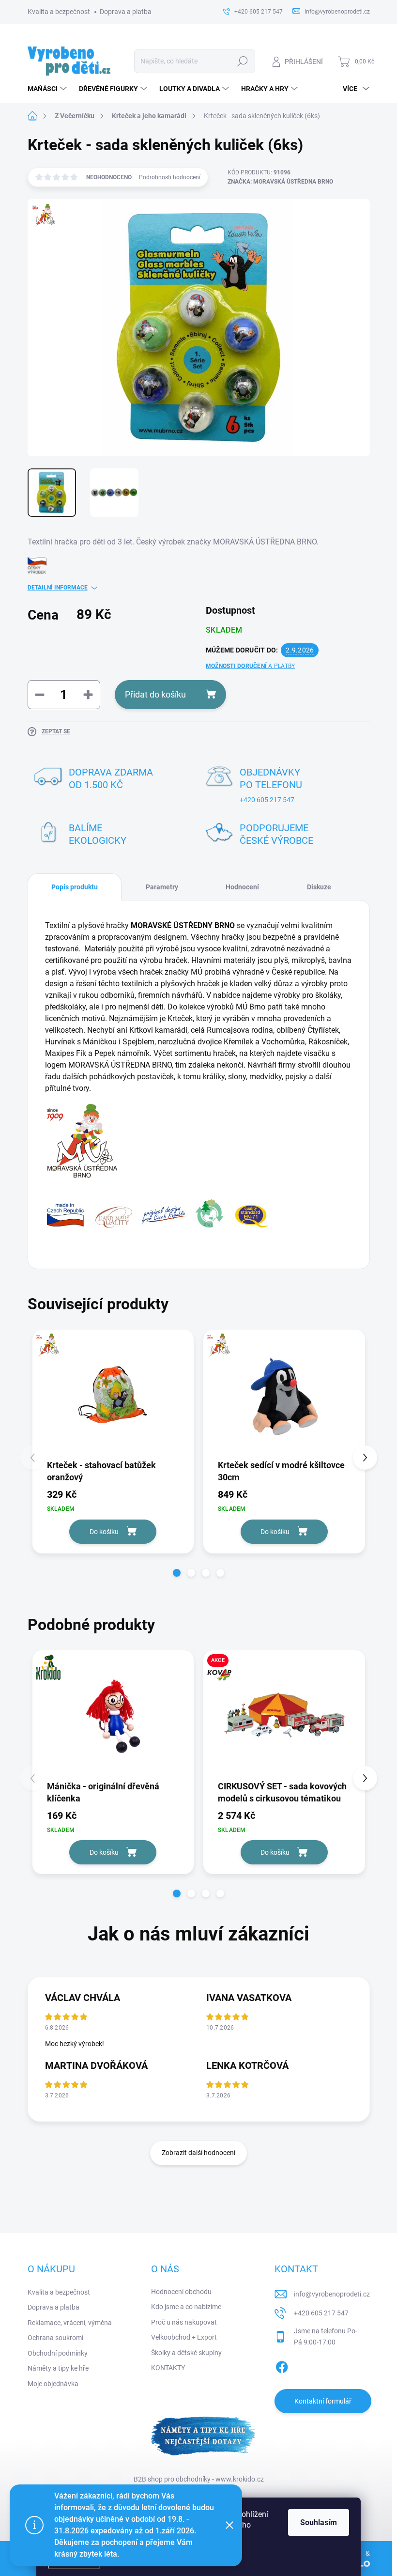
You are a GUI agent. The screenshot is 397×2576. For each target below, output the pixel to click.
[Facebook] (282, 2365)
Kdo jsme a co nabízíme (186, 2307)
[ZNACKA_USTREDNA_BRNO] (113, 1394)
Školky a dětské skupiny (186, 2353)
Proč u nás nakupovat (184, 2322)
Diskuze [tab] (319, 887)
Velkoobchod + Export (184, 2337)
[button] (177, 1573)
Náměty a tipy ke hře (58, 2368)
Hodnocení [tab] (242, 887)
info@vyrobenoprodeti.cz (332, 2294)
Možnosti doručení (250, 666)
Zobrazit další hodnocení (198, 2153)
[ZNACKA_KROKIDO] (113, 1715)
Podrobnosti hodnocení (170, 177)
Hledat (242, 61)
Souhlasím (319, 2522)
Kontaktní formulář (323, 2401)
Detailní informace (58, 588)
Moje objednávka (53, 2384)
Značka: (280, 182)
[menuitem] (48, 89)
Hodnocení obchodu (181, 2292)
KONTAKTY (168, 2368)
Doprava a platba (126, 12)
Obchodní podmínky (58, 2353)
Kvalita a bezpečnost (59, 12)
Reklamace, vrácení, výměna (70, 2323)
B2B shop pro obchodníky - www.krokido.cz (199, 2479)
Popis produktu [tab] (75, 887)
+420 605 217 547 (267, 800)
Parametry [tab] (162, 887)
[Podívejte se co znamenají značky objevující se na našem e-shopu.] (157, 1213)
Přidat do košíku (155, 694)
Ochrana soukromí (55, 2338)
